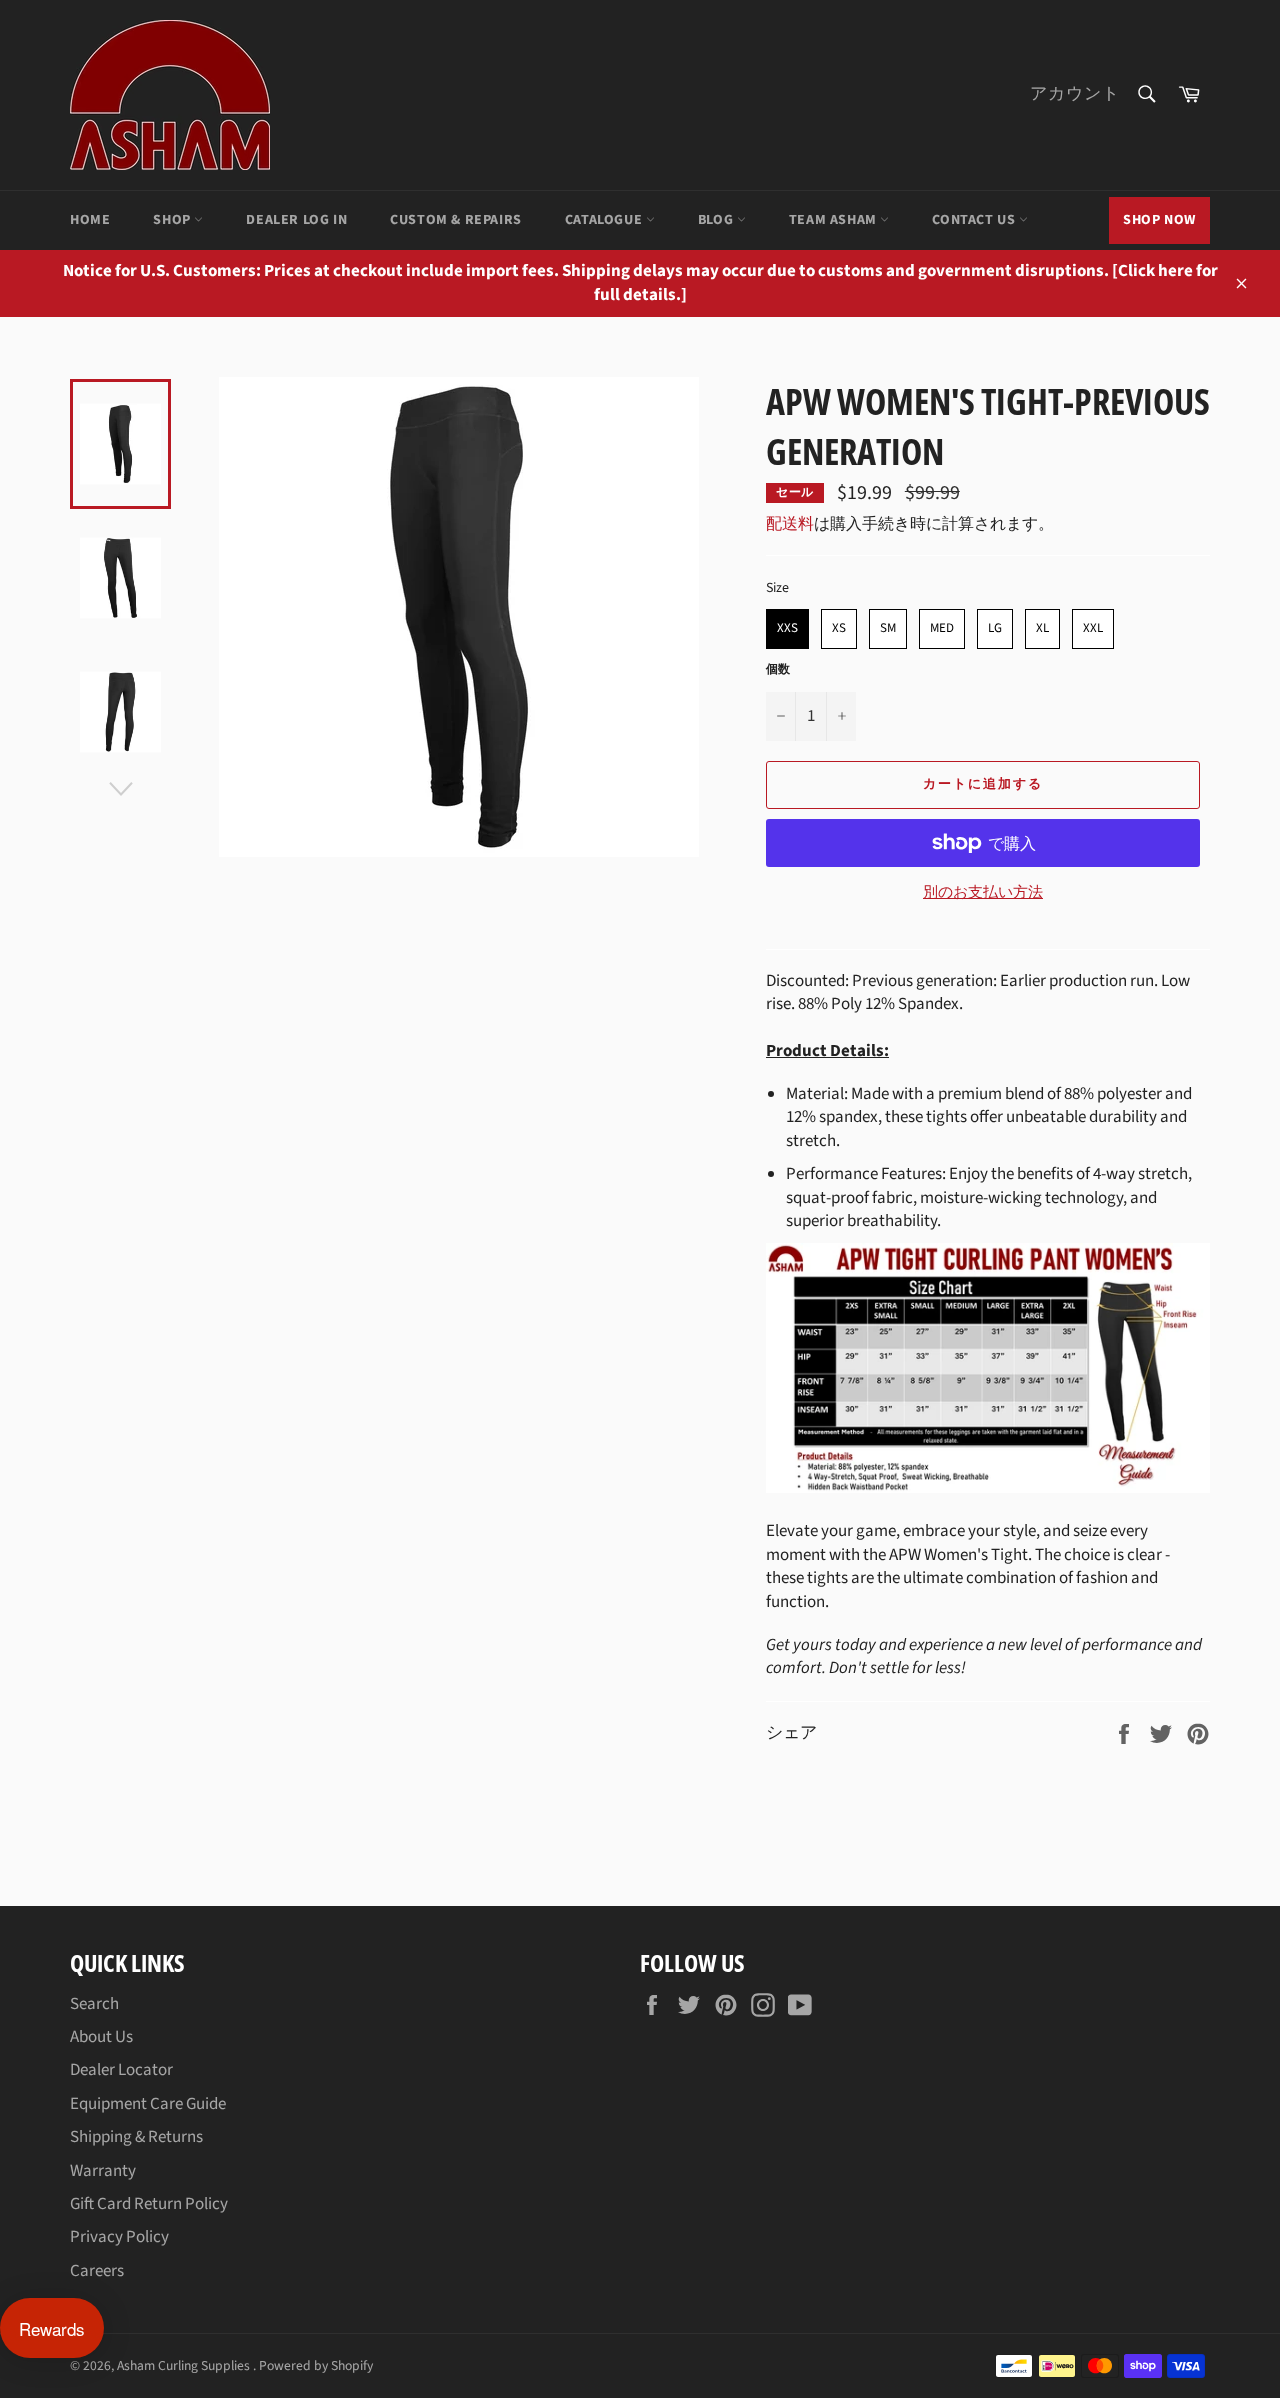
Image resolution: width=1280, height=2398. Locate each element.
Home (90, 220)
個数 (778, 670)
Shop (173, 220)
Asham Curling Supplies (185, 2365)
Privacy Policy (119, 2237)
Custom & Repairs (456, 220)
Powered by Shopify (316, 2365)
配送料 (790, 524)
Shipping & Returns (136, 2137)
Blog (717, 220)
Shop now (1159, 220)
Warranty (103, 2171)
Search (94, 2004)
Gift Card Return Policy (149, 2204)
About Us (101, 2037)
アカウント (1075, 94)
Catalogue (605, 220)
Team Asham (835, 220)
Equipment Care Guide (148, 2104)
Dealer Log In (296, 220)
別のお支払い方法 (983, 893)
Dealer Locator (121, 2070)
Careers (97, 2271)
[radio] (787, 629)
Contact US (975, 220)
